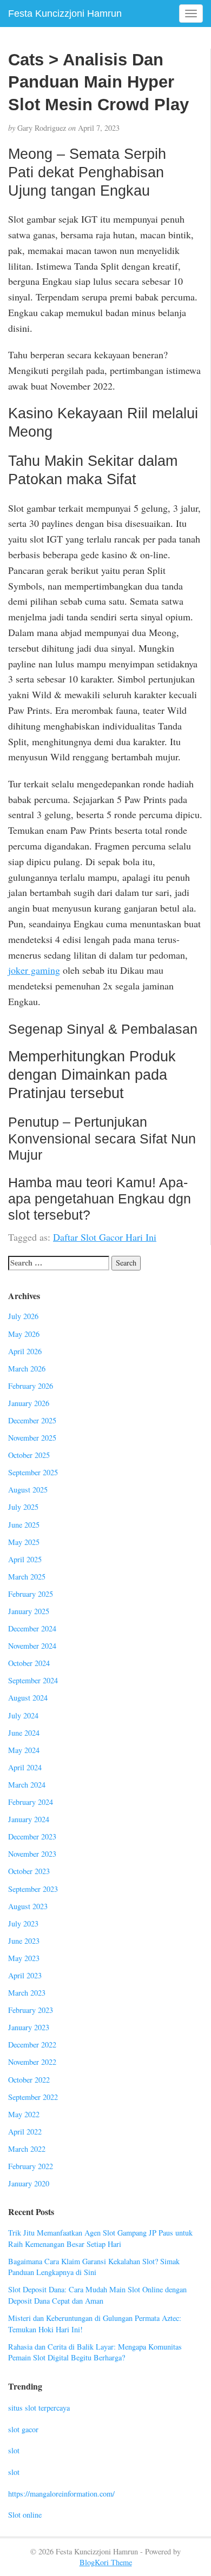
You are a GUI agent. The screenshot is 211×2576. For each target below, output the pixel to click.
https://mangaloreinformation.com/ (61, 2494)
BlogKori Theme (106, 2562)
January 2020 (29, 2183)
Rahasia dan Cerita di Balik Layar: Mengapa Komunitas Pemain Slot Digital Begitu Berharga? (95, 2352)
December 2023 (32, 1836)
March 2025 (27, 1577)
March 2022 (27, 2149)
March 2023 (27, 1993)
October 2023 (29, 1871)
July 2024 (23, 1715)
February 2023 (31, 2010)
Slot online (25, 2515)
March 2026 (27, 1369)
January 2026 (29, 1403)
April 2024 (25, 1767)
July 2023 (23, 1923)
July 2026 (23, 1316)
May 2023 (24, 1958)
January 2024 (29, 1819)
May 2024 (24, 1750)
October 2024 (29, 1663)
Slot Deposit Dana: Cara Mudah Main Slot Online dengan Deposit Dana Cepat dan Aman (97, 2295)
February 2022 (31, 2166)
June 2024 (24, 1733)
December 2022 (32, 2045)
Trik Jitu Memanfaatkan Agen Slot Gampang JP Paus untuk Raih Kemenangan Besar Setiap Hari (100, 2238)
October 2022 (29, 2080)
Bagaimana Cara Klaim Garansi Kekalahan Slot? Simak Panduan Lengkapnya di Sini (94, 2267)
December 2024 (32, 1628)
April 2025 (25, 1559)
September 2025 (33, 1472)
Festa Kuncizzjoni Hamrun (65, 14)
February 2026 (31, 1386)
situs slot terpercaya (39, 2408)
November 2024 (32, 1646)
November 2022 (32, 2062)
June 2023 (24, 1941)
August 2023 (28, 1906)
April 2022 (25, 2132)
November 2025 (32, 1438)
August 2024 (28, 1698)
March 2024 (27, 1785)
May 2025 (24, 1542)
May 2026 (24, 1334)
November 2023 (32, 1854)
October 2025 (29, 1455)
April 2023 (25, 1975)
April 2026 (25, 1351)
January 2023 (29, 2027)
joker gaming (34, 970)
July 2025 (23, 1507)
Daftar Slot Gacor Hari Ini (105, 1237)
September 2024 (33, 1680)
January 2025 (29, 1611)
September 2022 (33, 2097)
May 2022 (24, 2114)
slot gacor (23, 2429)
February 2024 (31, 1802)
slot (14, 2450)
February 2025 (31, 1594)
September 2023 (33, 1889)
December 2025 (32, 1420)
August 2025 (28, 1490)
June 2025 (24, 1525)
